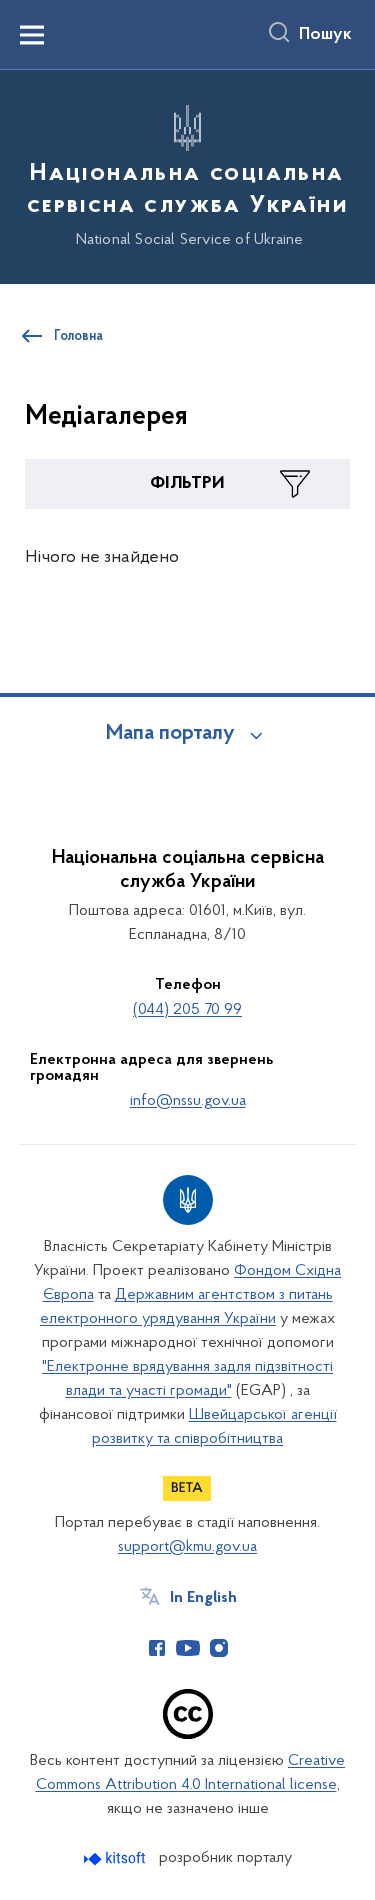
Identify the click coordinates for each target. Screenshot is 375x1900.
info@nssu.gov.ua (188, 1101)
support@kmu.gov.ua (187, 1547)
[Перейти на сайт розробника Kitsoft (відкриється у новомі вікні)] (116, 1858)
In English (203, 1598)
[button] (187, 484)
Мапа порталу (170, 734)
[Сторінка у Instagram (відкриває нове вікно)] (219, 1648)
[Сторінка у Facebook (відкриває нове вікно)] (157, 1648)
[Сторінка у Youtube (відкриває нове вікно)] (188, 1648)
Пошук (325, 35)
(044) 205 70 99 (187, 1010)
